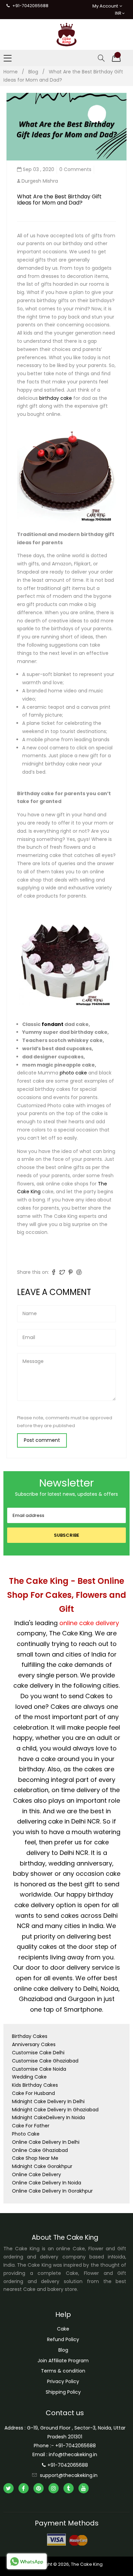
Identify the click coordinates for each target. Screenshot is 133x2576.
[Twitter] (9, 2488)
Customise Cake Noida (39, 2069)
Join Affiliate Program (63, 2361)
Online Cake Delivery (36, 2174)
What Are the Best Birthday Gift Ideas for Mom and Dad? (59, 200)
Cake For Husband (33, 2093)
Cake (63, 2329)
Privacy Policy (63, 2381)
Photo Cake (26, 2134)
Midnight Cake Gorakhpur (42, 2166)
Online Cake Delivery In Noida (47, 2183)
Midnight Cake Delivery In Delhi (48, 2101)
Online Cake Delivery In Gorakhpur (52, 2191)
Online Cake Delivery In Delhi (46, 2142)
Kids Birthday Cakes (35, 2085)
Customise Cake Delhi (38, 2053)
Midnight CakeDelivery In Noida (48, 2117)
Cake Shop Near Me (35, 2158)
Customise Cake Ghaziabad (45, 2061)
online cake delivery (89, 1623)
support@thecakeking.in (69, 2475)
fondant (53, 1024)
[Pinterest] (39, 2488)
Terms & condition (63, 2371)
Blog (33, 72)
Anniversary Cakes (34, 2044)
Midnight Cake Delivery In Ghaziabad (55, 2110)
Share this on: (33, 1272)
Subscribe (66, 1535)
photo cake (74, 1073)
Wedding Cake (29, 2077)
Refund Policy (63, 2339)
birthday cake (56, 398)
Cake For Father (31, 2126)
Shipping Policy (63, 2392)
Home (11, 72)
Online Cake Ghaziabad (40, 2150)
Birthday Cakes (30, 2036)
